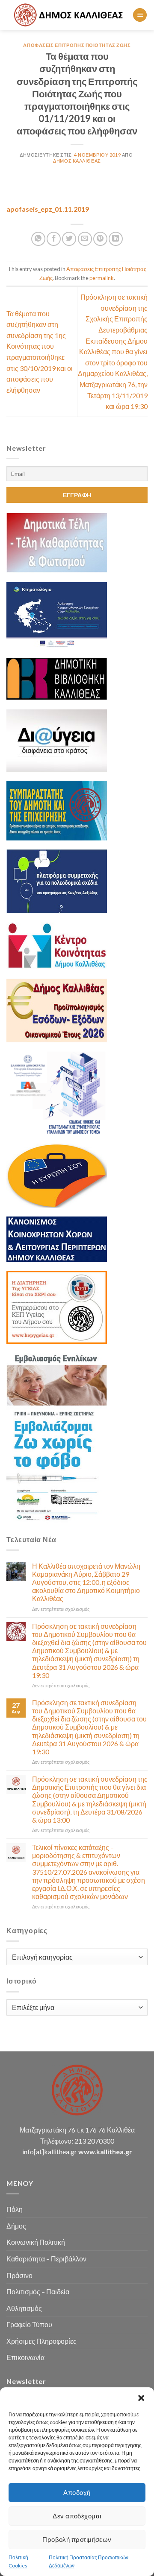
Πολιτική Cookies (18, 2561)
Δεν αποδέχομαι (77, 2516)
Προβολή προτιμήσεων (77, 2539)
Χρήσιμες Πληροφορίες (41, 2341)
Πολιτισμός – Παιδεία (38, 2292)
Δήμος (16, 2226)
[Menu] (140, 15)
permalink (102, 278)
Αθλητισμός (24, 2308)
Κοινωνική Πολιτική (36, 2242)
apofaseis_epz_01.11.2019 (48, 209)
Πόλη (15, 2209)
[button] (141, 2398)
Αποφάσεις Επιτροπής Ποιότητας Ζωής (77, 45)
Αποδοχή (77, 2492)
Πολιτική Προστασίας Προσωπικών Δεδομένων (89, 2561)
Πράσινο (19, 2275)
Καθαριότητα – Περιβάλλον (46, 2259)
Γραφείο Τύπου (29, 2324)
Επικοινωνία (25, 2357)
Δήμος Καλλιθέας (77, 161)
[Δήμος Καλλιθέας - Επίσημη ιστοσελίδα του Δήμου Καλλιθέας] (70, 15)
